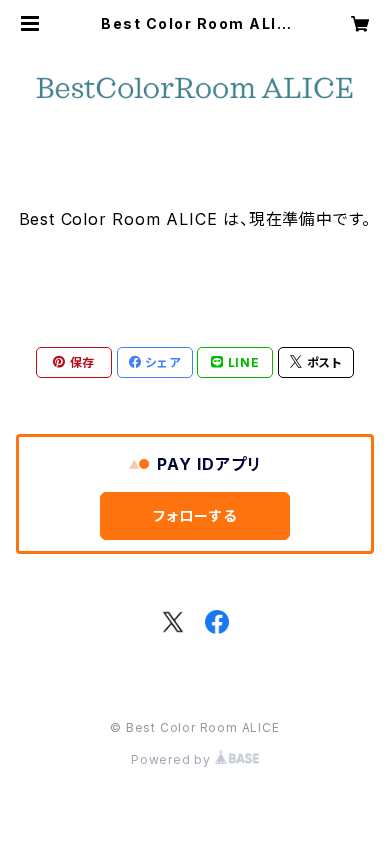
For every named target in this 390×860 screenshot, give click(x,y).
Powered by (173, 759)
